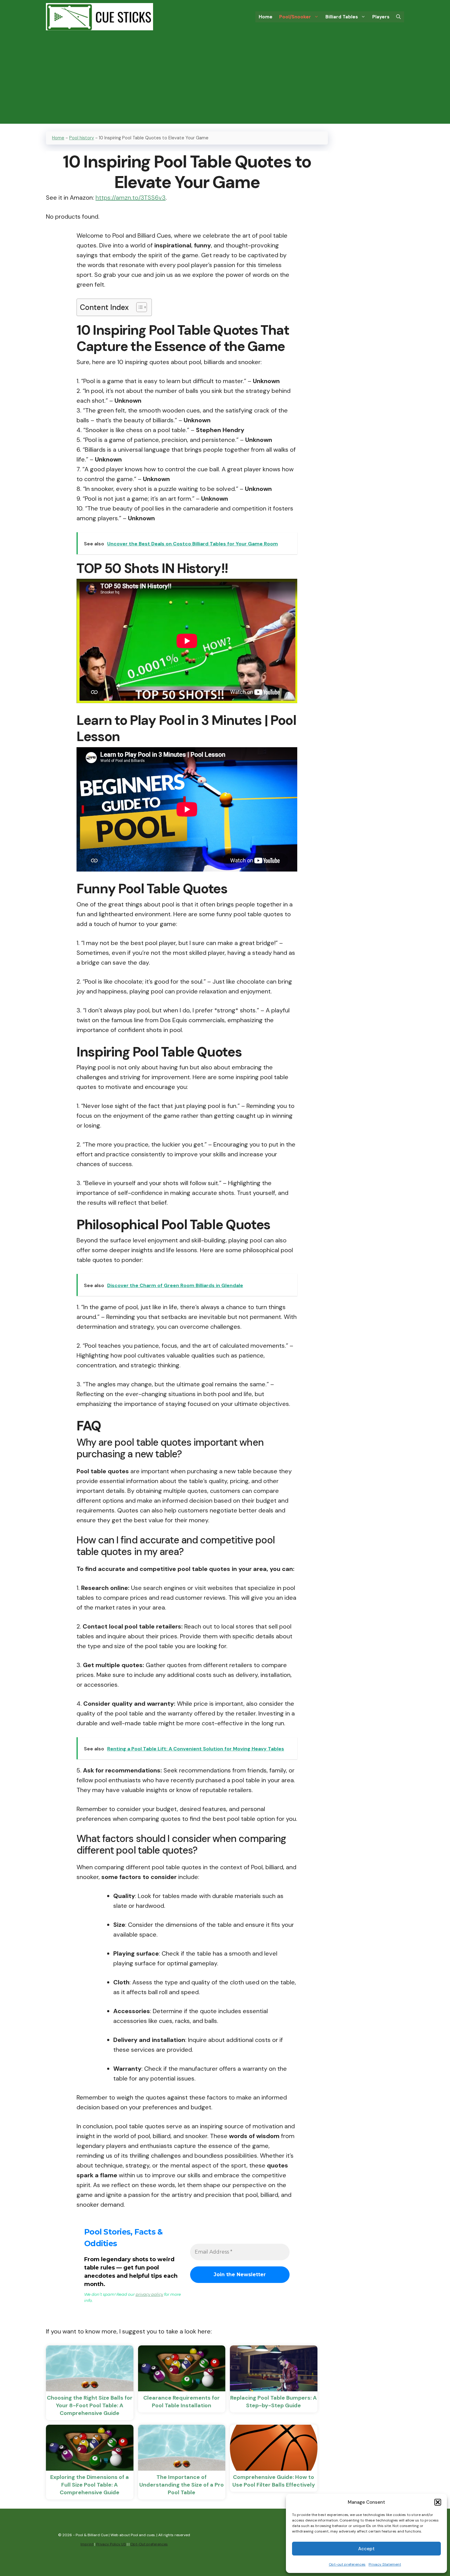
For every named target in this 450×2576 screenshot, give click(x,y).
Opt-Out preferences (149, 2544)
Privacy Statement (385, 2564)
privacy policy (149, 2294)
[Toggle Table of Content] (139, 307)
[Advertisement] (225, 81)
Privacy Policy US (111, 2544)
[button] (438, 2502)
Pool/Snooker (295, 17)
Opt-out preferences (347, 2564)
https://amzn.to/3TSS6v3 (131, 198)
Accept (366, 2549)
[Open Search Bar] (398, 17)
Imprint (87, 2544)
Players (381, 17)
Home (266, 17)
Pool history (82, 138)
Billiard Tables (342, 17)
